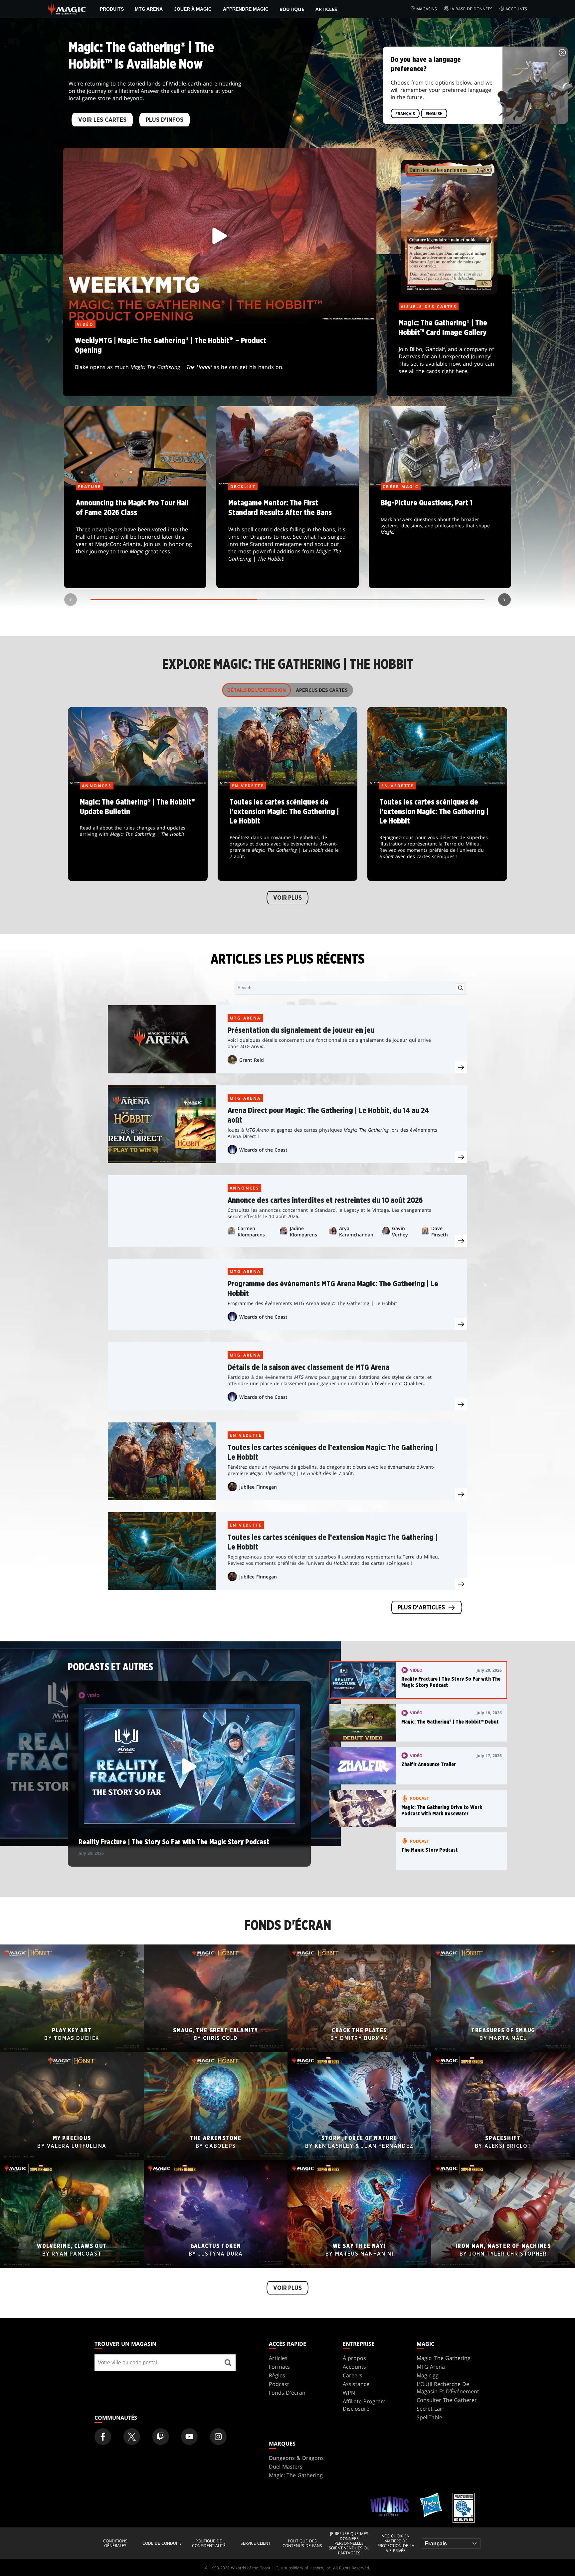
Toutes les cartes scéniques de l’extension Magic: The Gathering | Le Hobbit (288, 833)
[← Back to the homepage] (67, 8)
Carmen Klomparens (251, 1231)
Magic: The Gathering (444, 2358)
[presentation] (461, 1067)
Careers (353, 2375)
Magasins (427, 9)
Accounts (516, 9)
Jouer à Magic (193, 9)
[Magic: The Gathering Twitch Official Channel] (161, 2437)
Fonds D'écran (287, 2393)
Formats (279, 2367)
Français (405, 114)
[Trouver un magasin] (228, 2363)
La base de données (471, 9)
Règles (277, 2375)
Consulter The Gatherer (447, 2400)
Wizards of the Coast (263, 1150)
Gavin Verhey (400, 1231)
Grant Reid (252, 1060)
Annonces (244, 1188)
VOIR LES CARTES (102, 120)
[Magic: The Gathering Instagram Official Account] (218, 2437)
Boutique (292, 9)
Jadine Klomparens (303, 1231)
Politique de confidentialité (209, 2544)
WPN (349, 2393)
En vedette (246, 1435)
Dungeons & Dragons (296, 2458)
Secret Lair (430, 2409)
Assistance (356, 2384)
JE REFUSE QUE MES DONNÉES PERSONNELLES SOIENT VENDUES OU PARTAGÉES (349, 2543)
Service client (256, 2543)
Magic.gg (428, 2375)
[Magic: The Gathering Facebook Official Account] (103, 2437)
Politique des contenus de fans (302, 2544)
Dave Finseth (440, 1231)
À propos (354, 2358)
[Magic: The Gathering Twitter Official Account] (132, 2437)
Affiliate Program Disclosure (364, 2405)
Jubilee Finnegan (258, 1487)
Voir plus (287, 898)
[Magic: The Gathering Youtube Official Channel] (189, 2437)
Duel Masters (286, 2467)
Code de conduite (162, 2543)
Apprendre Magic (246, 9)
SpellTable (429, 2417)
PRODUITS (112, 9)
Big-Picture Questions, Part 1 (440, 538)
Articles (326, 9)
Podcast (279, 2384)
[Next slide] (504, 600)
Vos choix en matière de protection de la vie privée (396, 2543)
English (434, 114)
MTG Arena (149, 9)
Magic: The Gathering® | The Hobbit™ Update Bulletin (138, 833)
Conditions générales (115, 2544)
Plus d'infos (165, 120)
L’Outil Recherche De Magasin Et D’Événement (448, 2388)
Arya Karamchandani (357, 1231)
